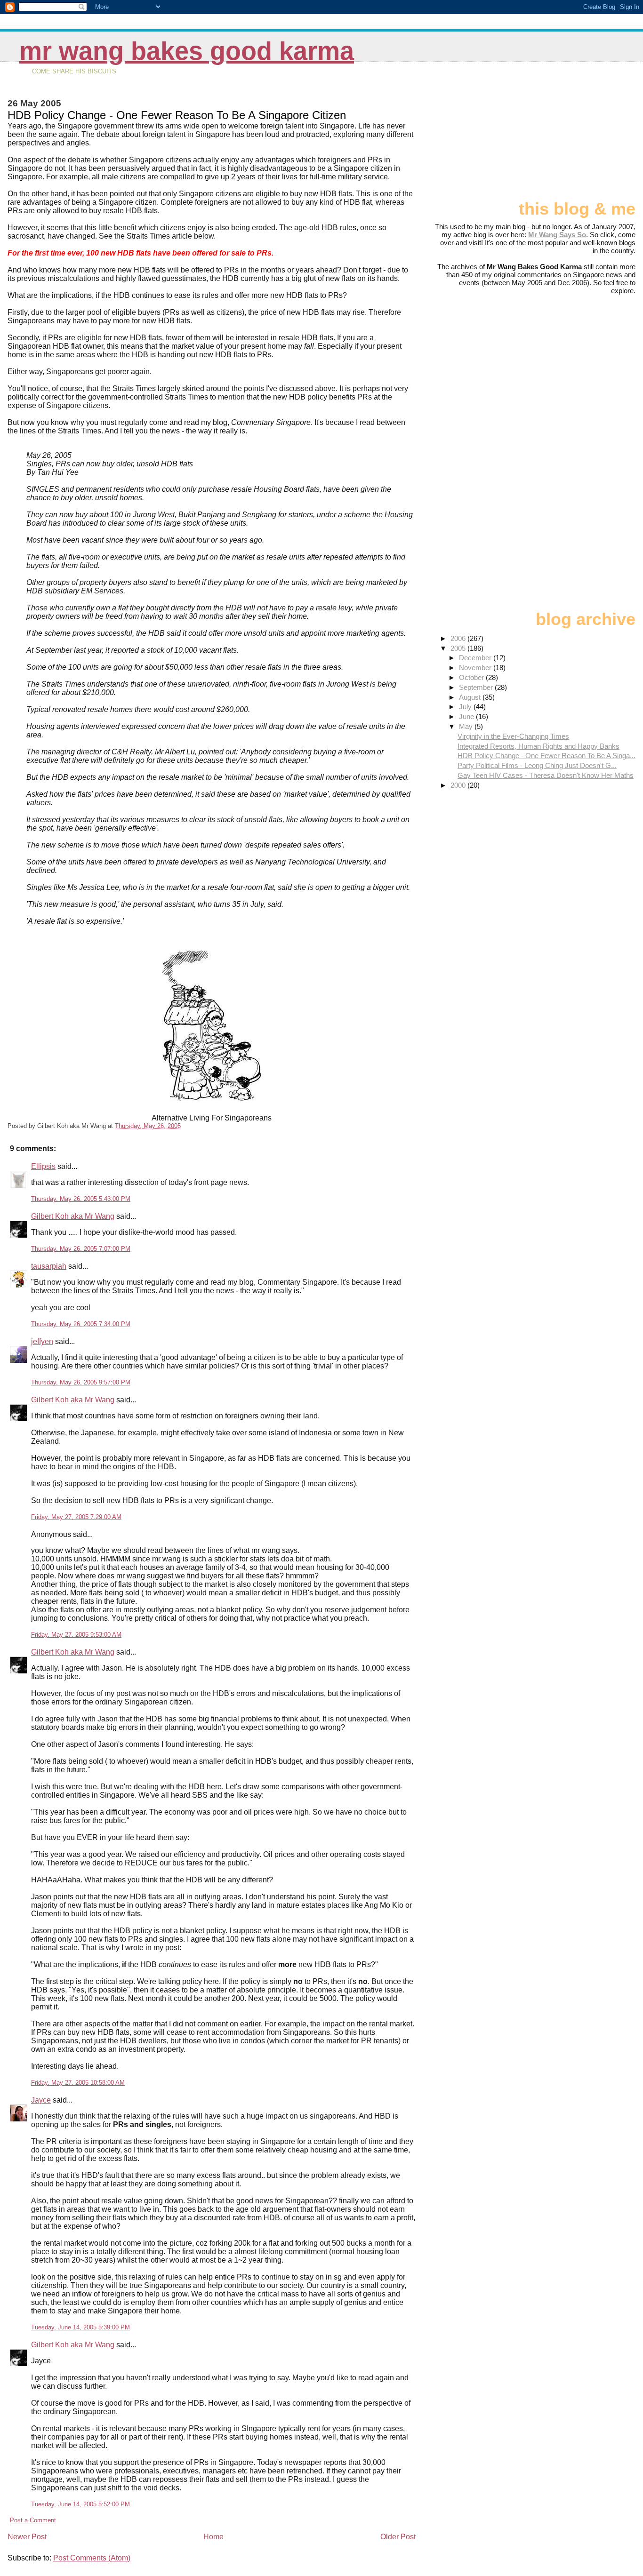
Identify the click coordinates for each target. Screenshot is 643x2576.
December (476, 658)
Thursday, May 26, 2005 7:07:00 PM (81, 1249)
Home (213, 2537)
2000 (459, 785)
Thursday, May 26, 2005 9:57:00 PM (81, 1382)
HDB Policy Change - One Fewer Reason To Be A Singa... (547, 756)
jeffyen (42, 1341)
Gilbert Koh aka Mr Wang (73, 1216)
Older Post (398, 2537)
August (471, 697)
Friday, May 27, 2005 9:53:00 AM (76, 1635)
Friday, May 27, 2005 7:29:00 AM (76, 1517)
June (467, 716)
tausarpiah (49, 1266)
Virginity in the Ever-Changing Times (513, 736)
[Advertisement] (588, 135)
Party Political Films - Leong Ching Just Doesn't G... (537, 765)
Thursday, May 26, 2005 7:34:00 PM (81, 1324)
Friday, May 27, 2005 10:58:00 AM (78, 2083)
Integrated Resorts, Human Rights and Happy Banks (539, 746)
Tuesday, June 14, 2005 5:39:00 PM (80, 2327)
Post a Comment (33, 2520)
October (472, 677)
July (466, 707)
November (476, 668)
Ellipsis (43, 1166)
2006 (459, 638)
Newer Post (27, 2537)
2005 (459, 648)
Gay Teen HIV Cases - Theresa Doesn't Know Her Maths (546, 775)
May (467, 726)
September (477, 687)
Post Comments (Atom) (92, 2558)
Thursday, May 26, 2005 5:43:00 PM (81, 1199)
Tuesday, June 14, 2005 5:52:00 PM (80, 2504)
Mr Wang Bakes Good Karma (187, 51)
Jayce (41, 2100)
